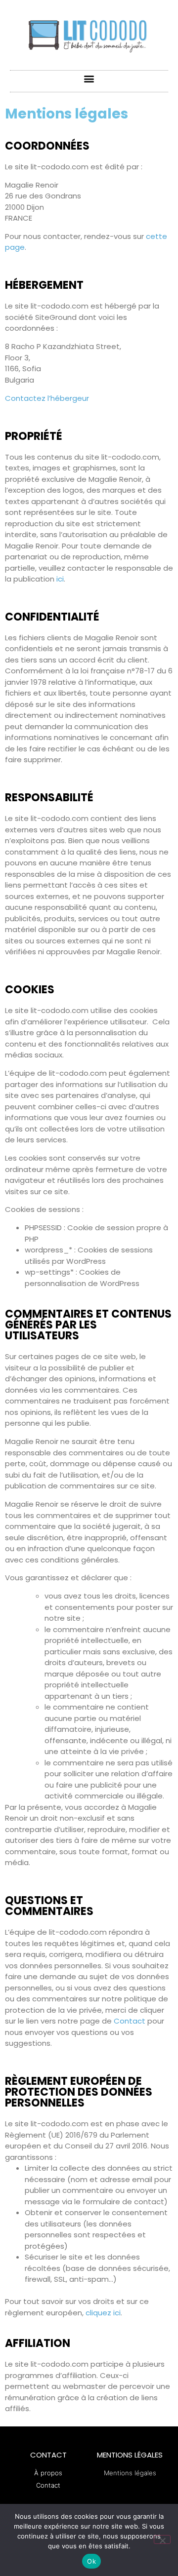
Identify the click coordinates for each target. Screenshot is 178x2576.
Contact (130, 2021)
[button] (89, 79)
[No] (162, 2539)
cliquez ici (103, 2313)
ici (60, 579)
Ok (91, 2561)
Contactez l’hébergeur (47, 398)
